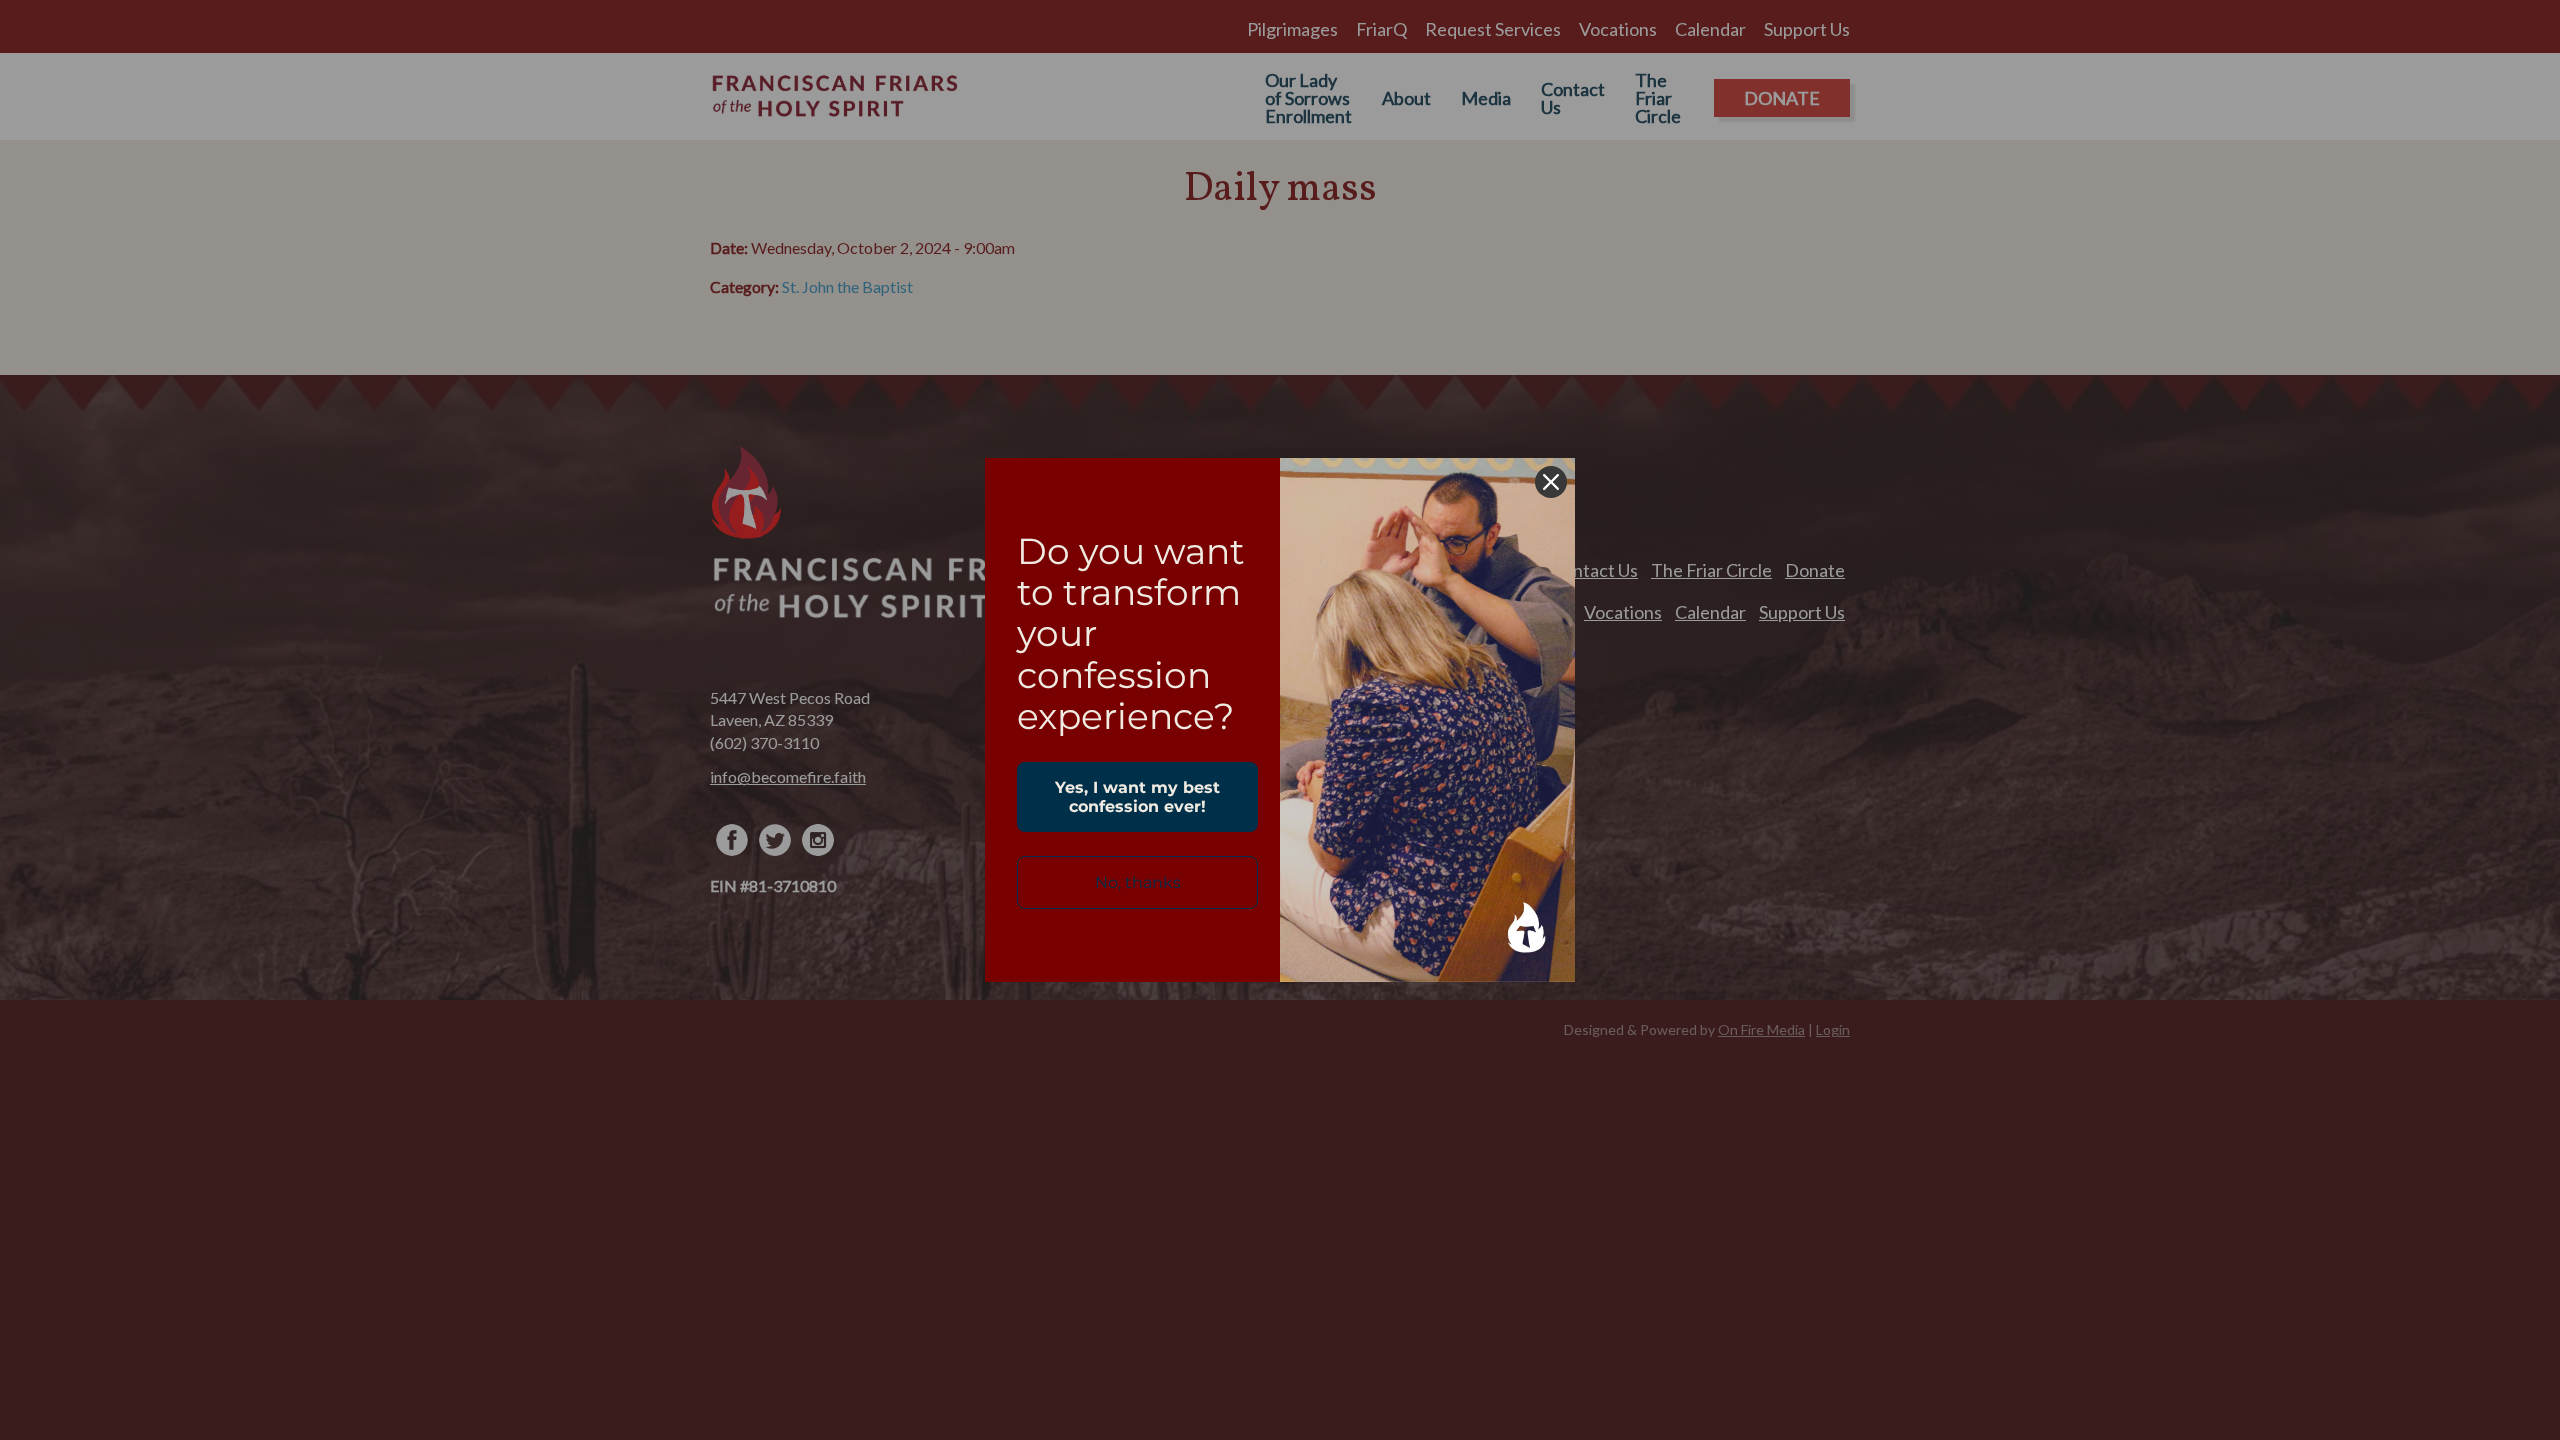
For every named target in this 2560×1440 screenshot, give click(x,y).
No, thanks (1138, 882)
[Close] (1551, 482)
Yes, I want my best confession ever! (1137, 797)
